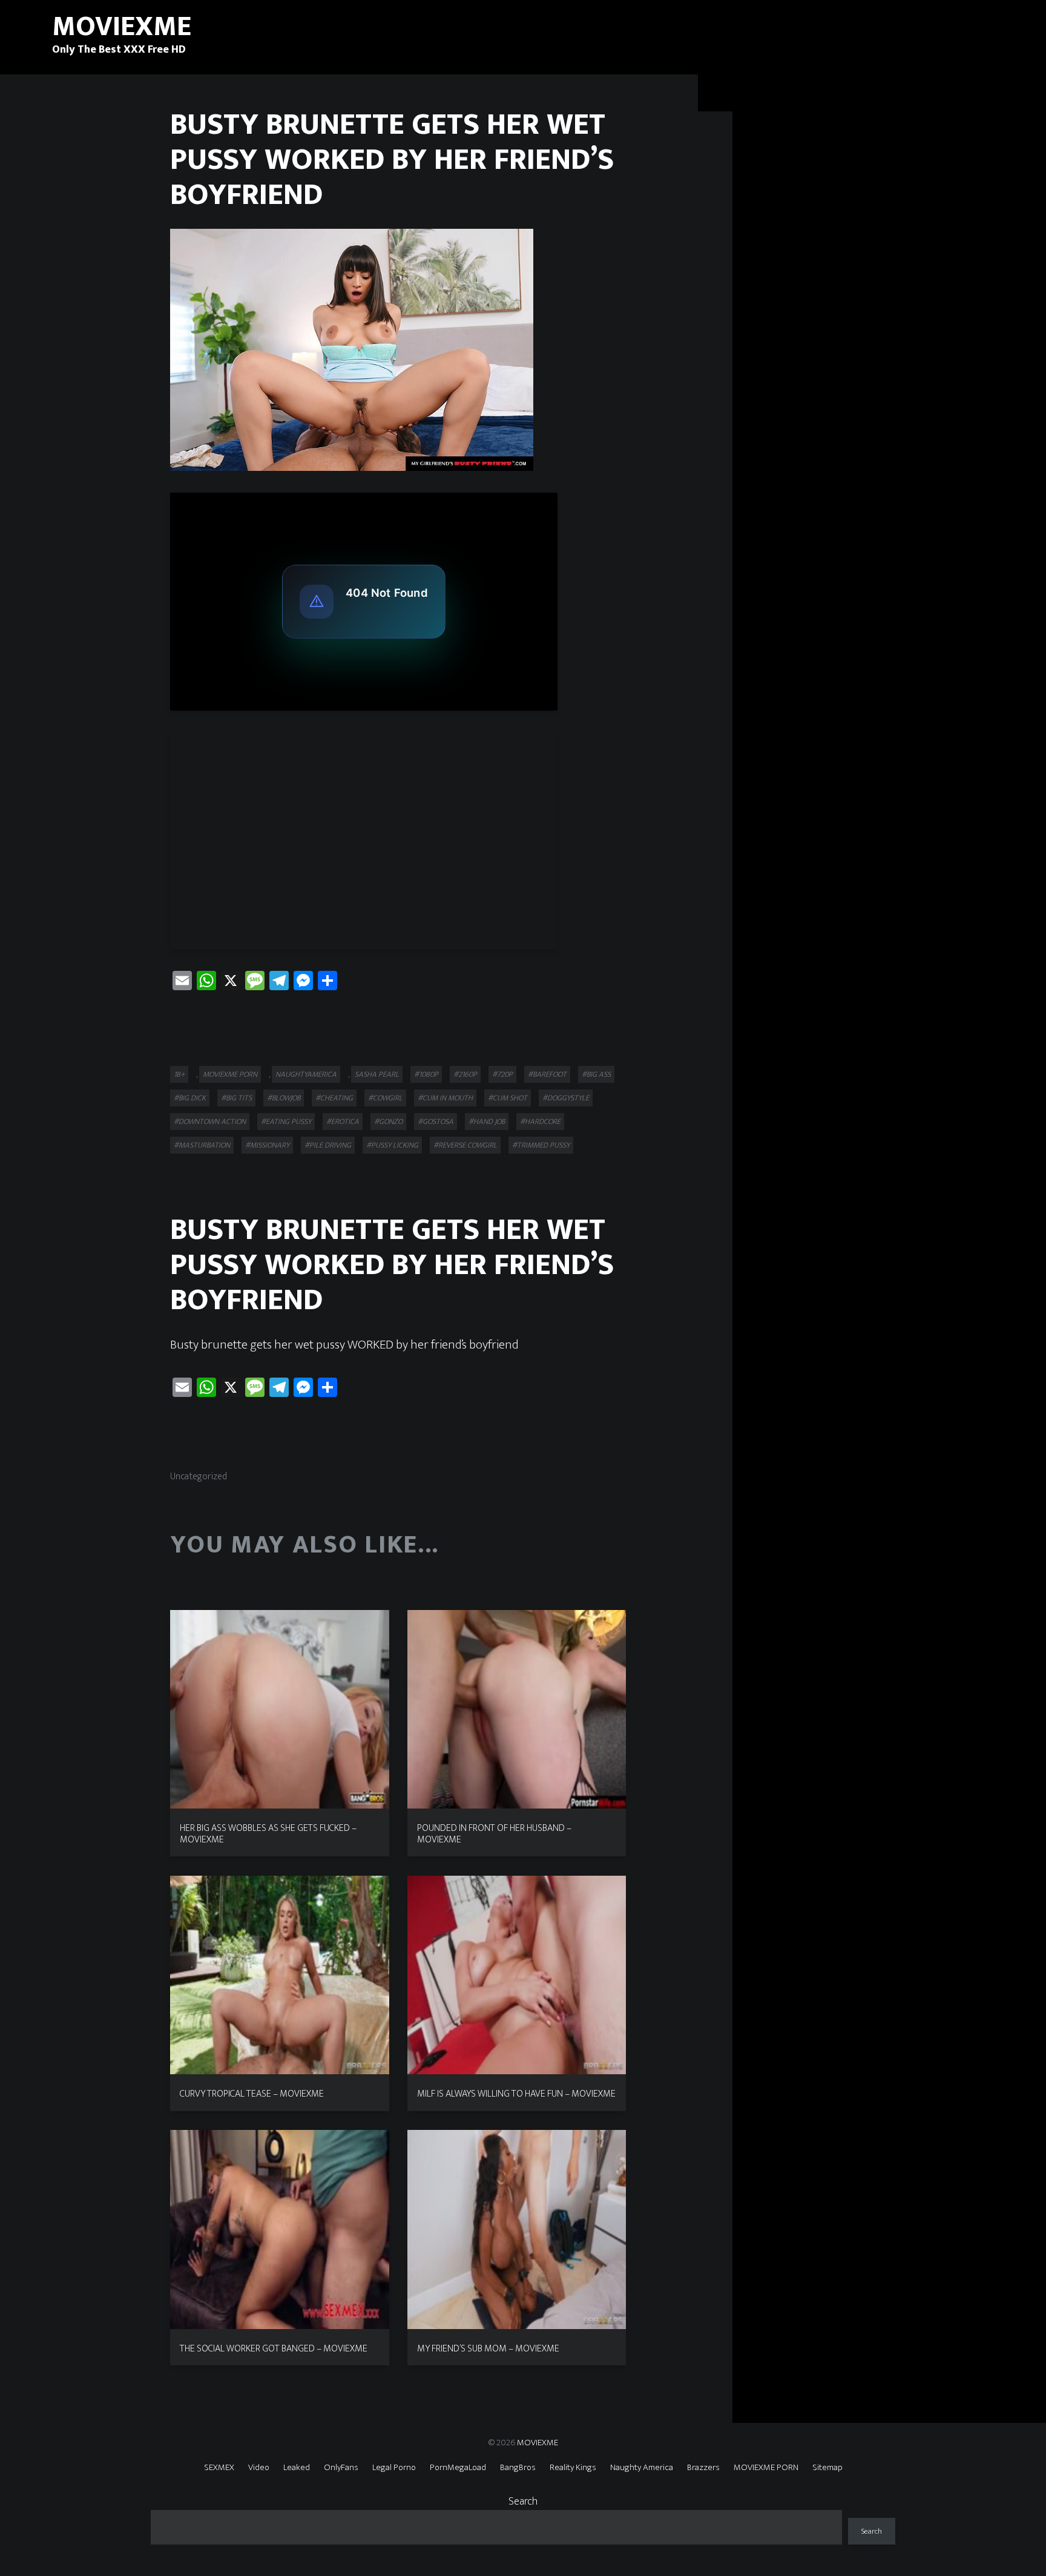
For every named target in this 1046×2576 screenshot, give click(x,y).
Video (259, 2467)
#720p (502, 1074)
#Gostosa (436, 1122)
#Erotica (343, 1122)
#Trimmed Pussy (541, 1145)
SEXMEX (219, 2467)
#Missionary (267, 1145)
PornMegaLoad (458, 2467)
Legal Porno (394, 2467)
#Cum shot (508, 1098)
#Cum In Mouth (445, 1098)
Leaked (297, 2467)
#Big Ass (596, 1074)
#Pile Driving (328, 1145)
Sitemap (827, 2467)
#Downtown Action (210, 1122)
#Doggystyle (566, 1098)
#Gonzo (388, 1122)
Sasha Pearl (377, 1074)
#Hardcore (540, 1122)
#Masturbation (202, 1145)
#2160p (465, 1074)
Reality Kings (573, 2467)
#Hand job (487, 1122)
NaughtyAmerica (306, 1074)
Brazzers (703, 2467)
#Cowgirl (385, 1098)
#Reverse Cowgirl (465, 1145)
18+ (179, 1074)
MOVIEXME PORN (766, 2467)
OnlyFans (341, 2467)
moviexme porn (230, 1074)
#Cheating (334, 1098)
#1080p (426, 1074)
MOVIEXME (538, 2443)
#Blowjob (284, 1098)
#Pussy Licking (392, 1145)
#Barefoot (547, 1074)
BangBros (518, 2467)
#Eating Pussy (286, 1122)
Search (523, 2502)
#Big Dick (190, 1098)
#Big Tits (236, 1098)
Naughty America (642, 2467)
